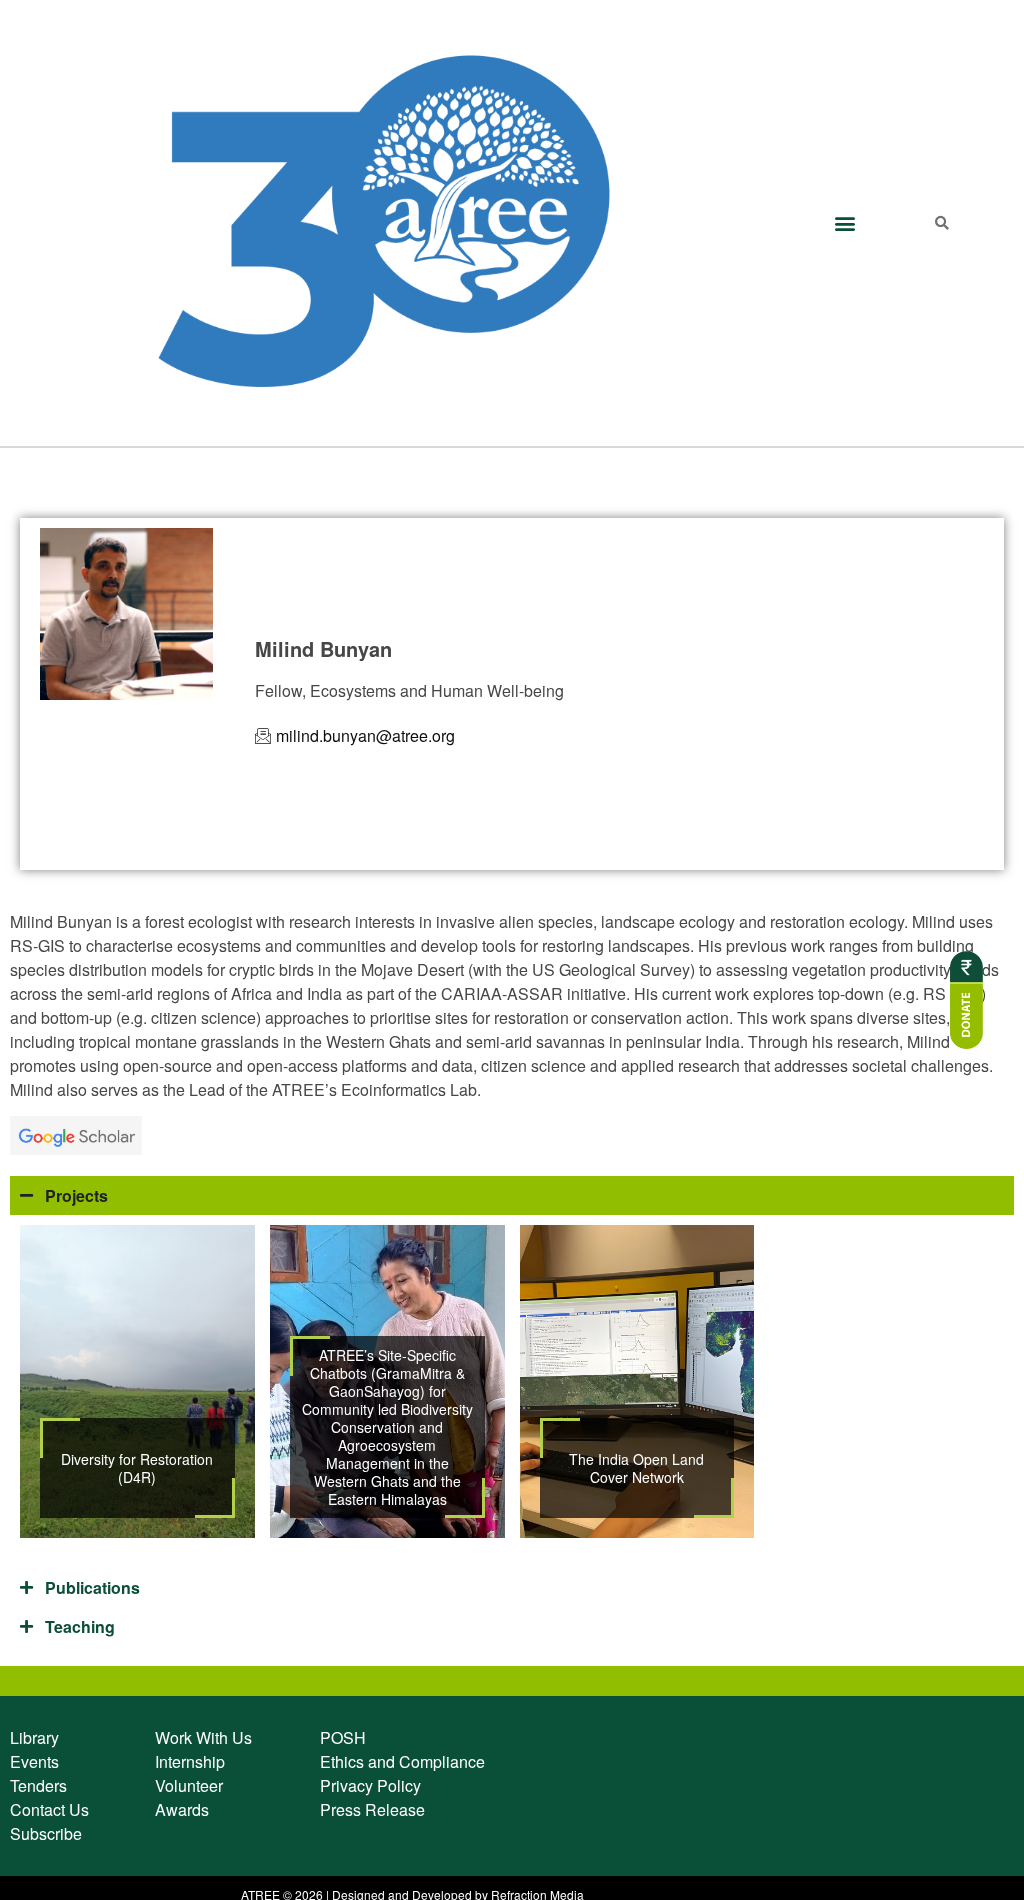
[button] (844, 222)
